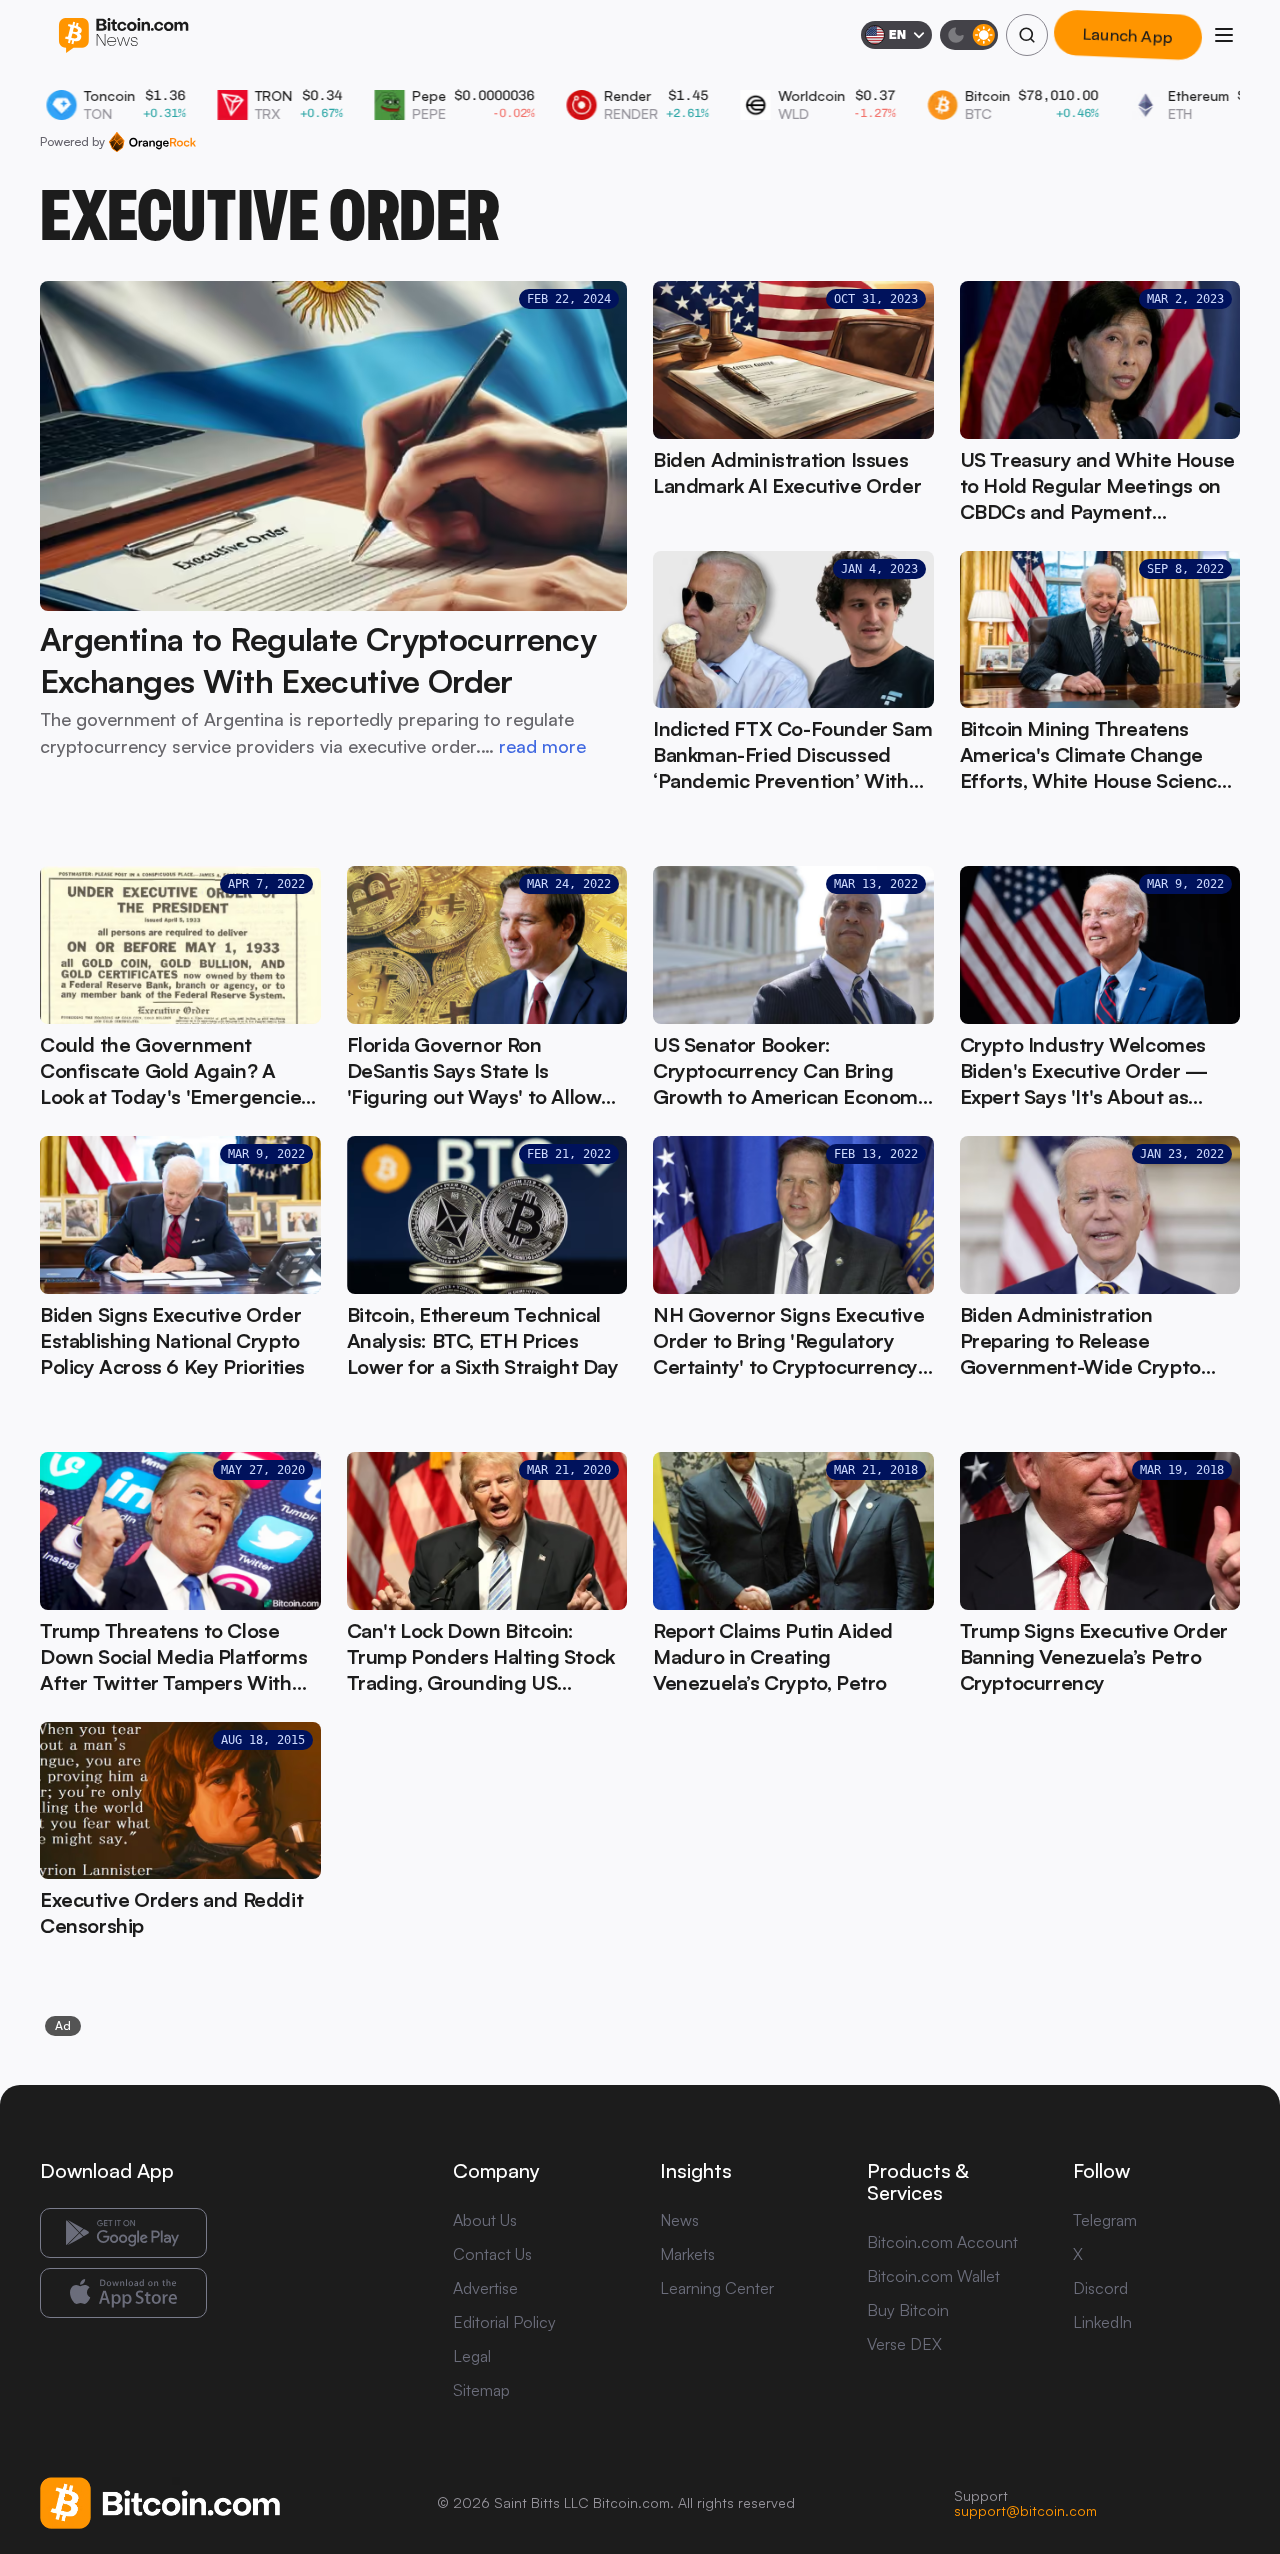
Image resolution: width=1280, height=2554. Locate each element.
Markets (687, 2254)
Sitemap (481, 2390)
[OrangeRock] (152, 142)
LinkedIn (1102, 2322)
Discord (1100, 2288)
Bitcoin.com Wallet (933, 2276)
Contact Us (492, 2254)
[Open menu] (1224, 35)
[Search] (1027, 35)
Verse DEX (904, 2344)
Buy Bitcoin (908, 2310)
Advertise (485, 2288)
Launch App (1128, 35)
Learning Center (717, 2288)
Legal (472, 2356)
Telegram (1105, 2220)
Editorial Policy (504, 2322)
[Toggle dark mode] (969, 35)
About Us (485, 2220)
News (679, 2220)
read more (542, 746)
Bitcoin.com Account (942, 2242)
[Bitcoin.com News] (123, 35)
